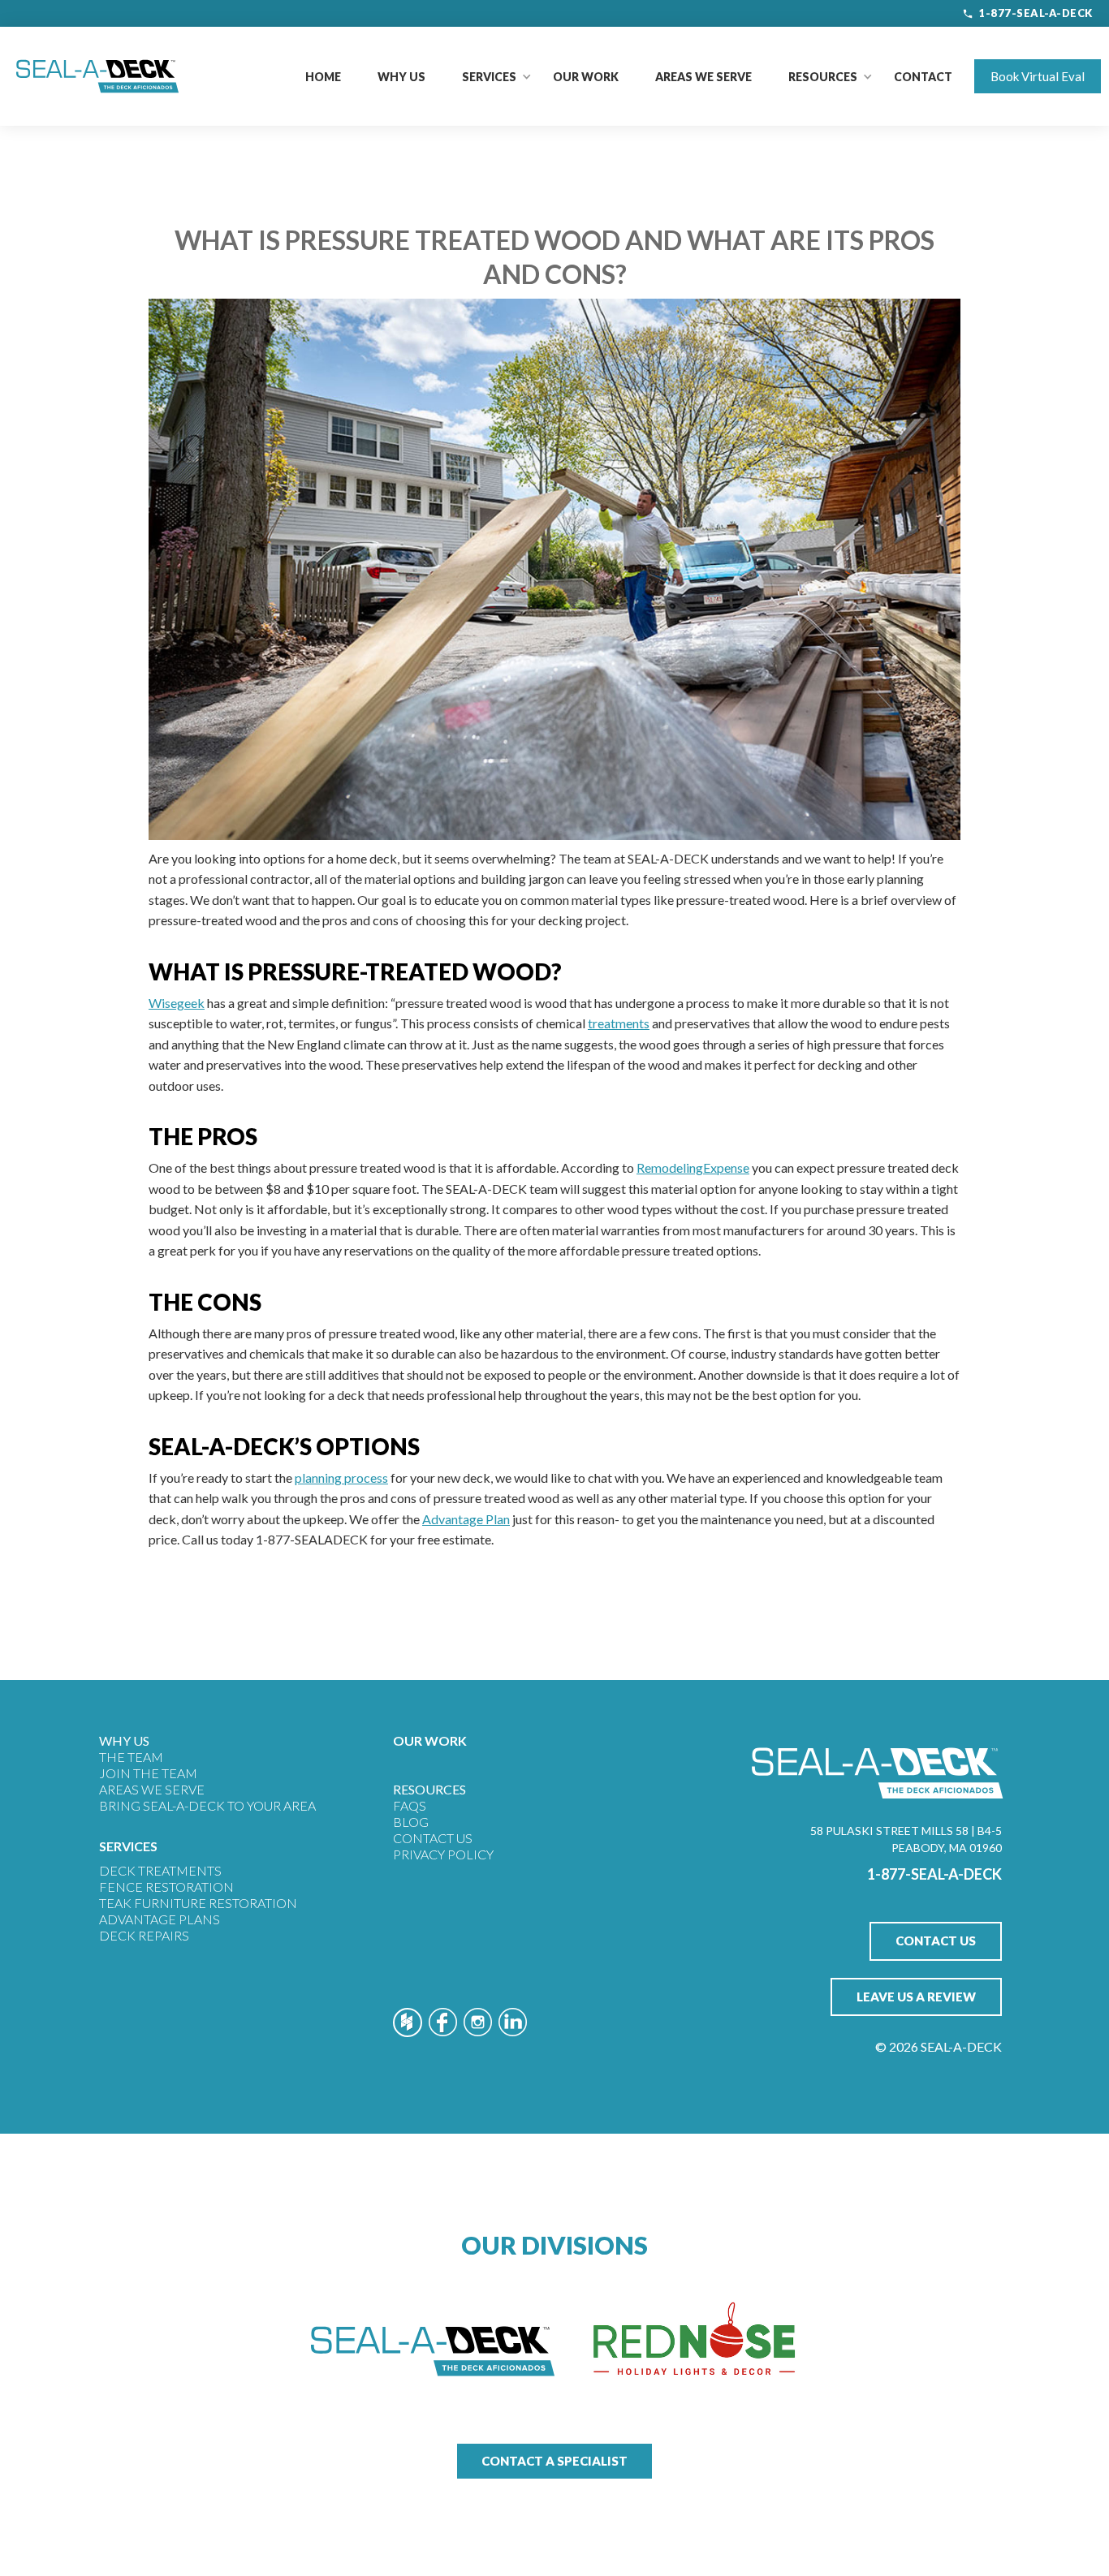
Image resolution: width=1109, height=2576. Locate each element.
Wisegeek (177, 1003)
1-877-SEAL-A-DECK (1036, 13)
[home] (97, 76)
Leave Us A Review (916, 1997)
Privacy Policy (443, 1854)
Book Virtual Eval (1038, 76)
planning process (341, 1478)
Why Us (401, 77)
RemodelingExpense (693, 1167)
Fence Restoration (166, 1887)
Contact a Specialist (554, 2461)
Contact (923, 77)
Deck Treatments (160, 1870)
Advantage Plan (466, 1519)
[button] (489, 77)
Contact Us (433, 1838)
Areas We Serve (703, 77)
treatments (619, 1023)
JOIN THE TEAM (148, 1773)
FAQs (410, 1805)
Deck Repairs (144, 1935)
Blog (411, 1822)
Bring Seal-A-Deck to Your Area (207, 1805)
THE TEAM (131, 1757)
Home (323, 77)
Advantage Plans (160, 1919)
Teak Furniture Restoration (198, 1903)
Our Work (586, 77)
